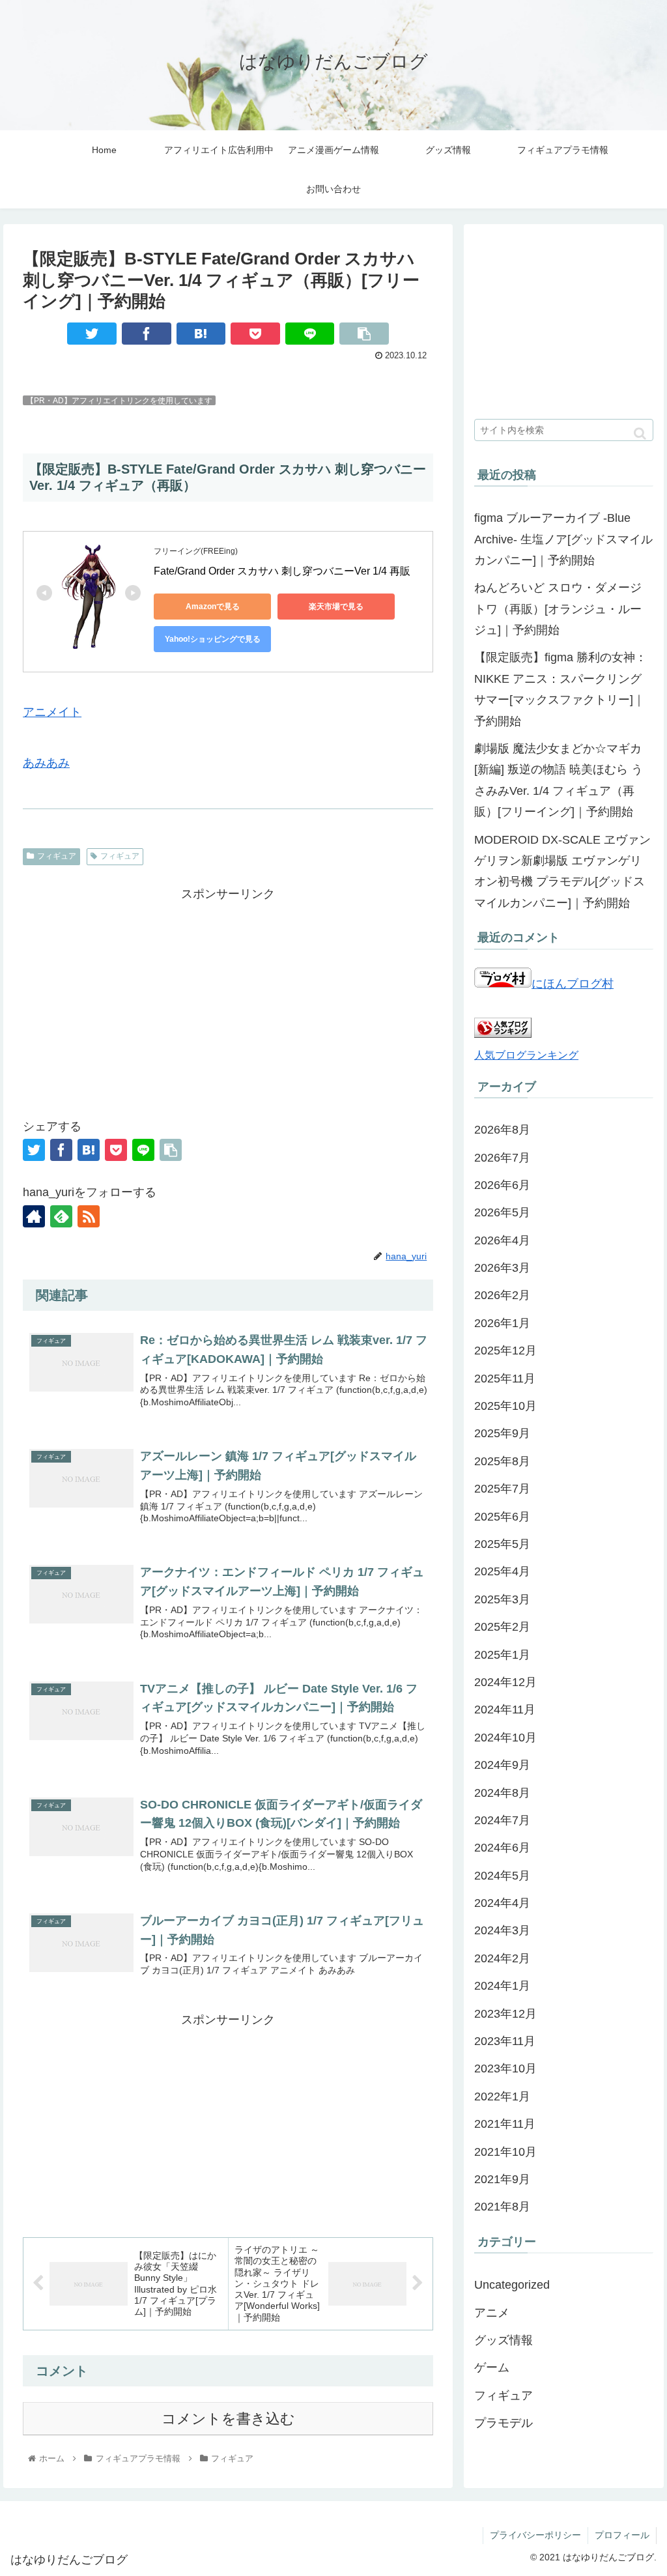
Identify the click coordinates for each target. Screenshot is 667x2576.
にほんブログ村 (573, 984)
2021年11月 (505, 2124)
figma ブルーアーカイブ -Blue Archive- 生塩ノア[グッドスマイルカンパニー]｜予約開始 (563, 539)
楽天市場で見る (336, 607)
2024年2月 (502, 1958)
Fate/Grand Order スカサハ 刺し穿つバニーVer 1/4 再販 (282, 571)
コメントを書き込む (228, 2419)
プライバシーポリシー (535, 2535)
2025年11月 (505, 1379)
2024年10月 (505, 1738)
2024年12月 (505, 1682)
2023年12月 (505, 2014)
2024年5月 (502, 1876)
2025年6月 (502, 1517)
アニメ (492, 2313)
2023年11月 (505, 2041)
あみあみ (46, 763)
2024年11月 (505, 1710)
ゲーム (492, 2368)
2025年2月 (502, 1627)
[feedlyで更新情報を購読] (61, 1216)
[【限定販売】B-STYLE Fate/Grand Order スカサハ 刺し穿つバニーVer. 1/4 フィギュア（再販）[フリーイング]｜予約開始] (201, 334)
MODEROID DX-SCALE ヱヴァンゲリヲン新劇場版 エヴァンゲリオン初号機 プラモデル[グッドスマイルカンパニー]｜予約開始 (562, 871)
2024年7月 (502, 1820)
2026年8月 (502, 1130)
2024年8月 (502, 1793)
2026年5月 (502, 1212)
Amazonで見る (213, 607)
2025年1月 (502, 1655)
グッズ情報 (504, 2340)
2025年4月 (502, 1571)
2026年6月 (502, 1185)
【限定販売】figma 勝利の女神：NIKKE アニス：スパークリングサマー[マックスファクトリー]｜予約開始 (561, 689)
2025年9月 (502, 1433)
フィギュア (57, 856)
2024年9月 (502, 1765)
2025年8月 (502, 1461)
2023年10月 (505, 2068)
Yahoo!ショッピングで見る (213, 639)
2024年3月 (502, 1930)
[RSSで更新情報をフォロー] (89, 1216)
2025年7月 (502, 1489)
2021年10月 (505, 2152)
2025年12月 (505, 1351)
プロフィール (622, 2535)
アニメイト (52, 712)
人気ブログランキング (526, 1055)
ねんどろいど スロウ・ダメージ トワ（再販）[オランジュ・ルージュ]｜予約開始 (558, 609)
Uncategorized (512, 2285)
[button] (640, 434)
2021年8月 (502, 2207)
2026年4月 (502, 1240)
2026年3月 (502, 1268)
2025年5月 (502, 1544)
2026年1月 (502, 1323)
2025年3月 (502, 1599)
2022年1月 (502, 2097)
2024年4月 (502, 1903)
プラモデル (504, 2423)
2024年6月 (502, 1848)
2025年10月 (505, 1406)
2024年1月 (502, 1986)
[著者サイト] (34, 1216)
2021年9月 (502, 2179)
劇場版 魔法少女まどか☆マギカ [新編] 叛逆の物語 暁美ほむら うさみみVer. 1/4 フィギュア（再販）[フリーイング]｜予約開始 (559, 780)
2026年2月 (502, 1295)
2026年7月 (502, 1158)
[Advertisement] (228, 995)
